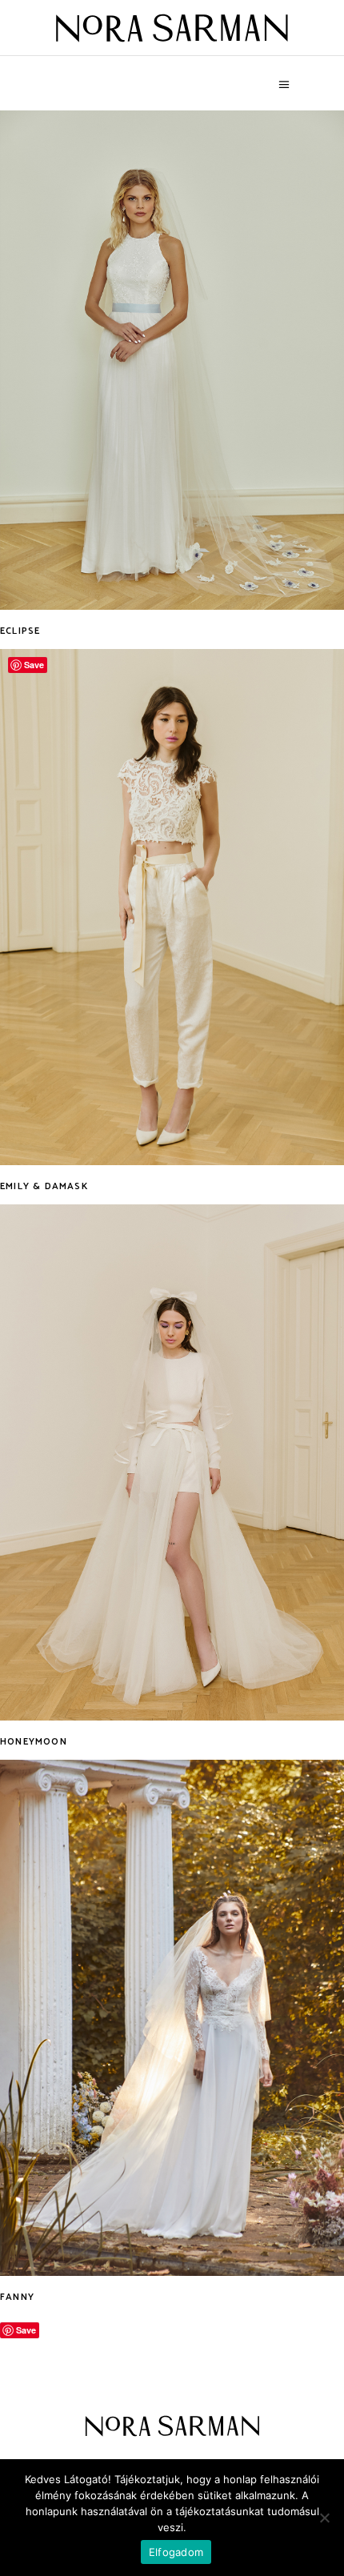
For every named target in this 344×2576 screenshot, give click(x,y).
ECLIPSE (20, 631)
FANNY (17, 2297)
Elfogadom (176, 2552)
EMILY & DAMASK (44, 1186)
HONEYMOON (34, 1742)
